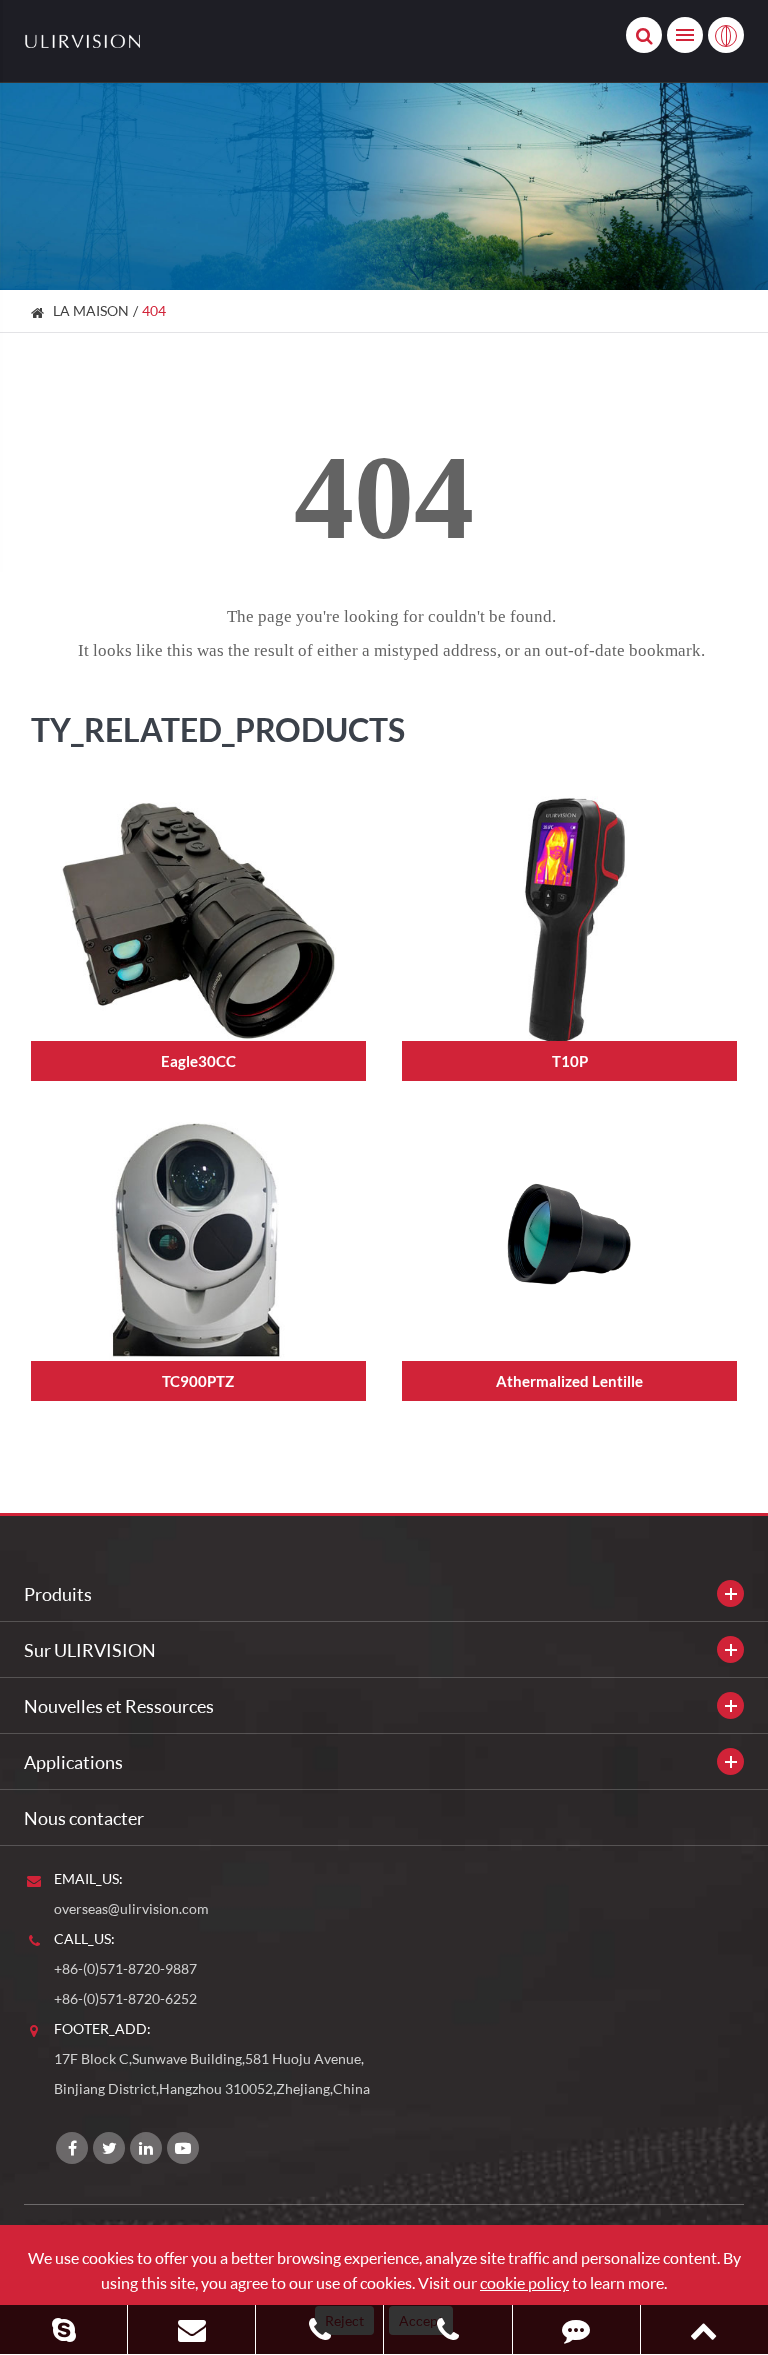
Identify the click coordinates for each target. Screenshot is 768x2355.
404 (154, 310)
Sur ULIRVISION (90, 1650)
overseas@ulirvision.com (131, 1908)
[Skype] (63, 2329)
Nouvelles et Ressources (119, 1706)
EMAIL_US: (88, 1878)
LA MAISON (91, 310)
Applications (73, 1762)
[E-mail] (191, 2329)
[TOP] (704, 2329)
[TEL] (319, 2329)
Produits (58, 1594)
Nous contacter (84, 1818)
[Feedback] (576, 2329)
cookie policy (524, 2282)
